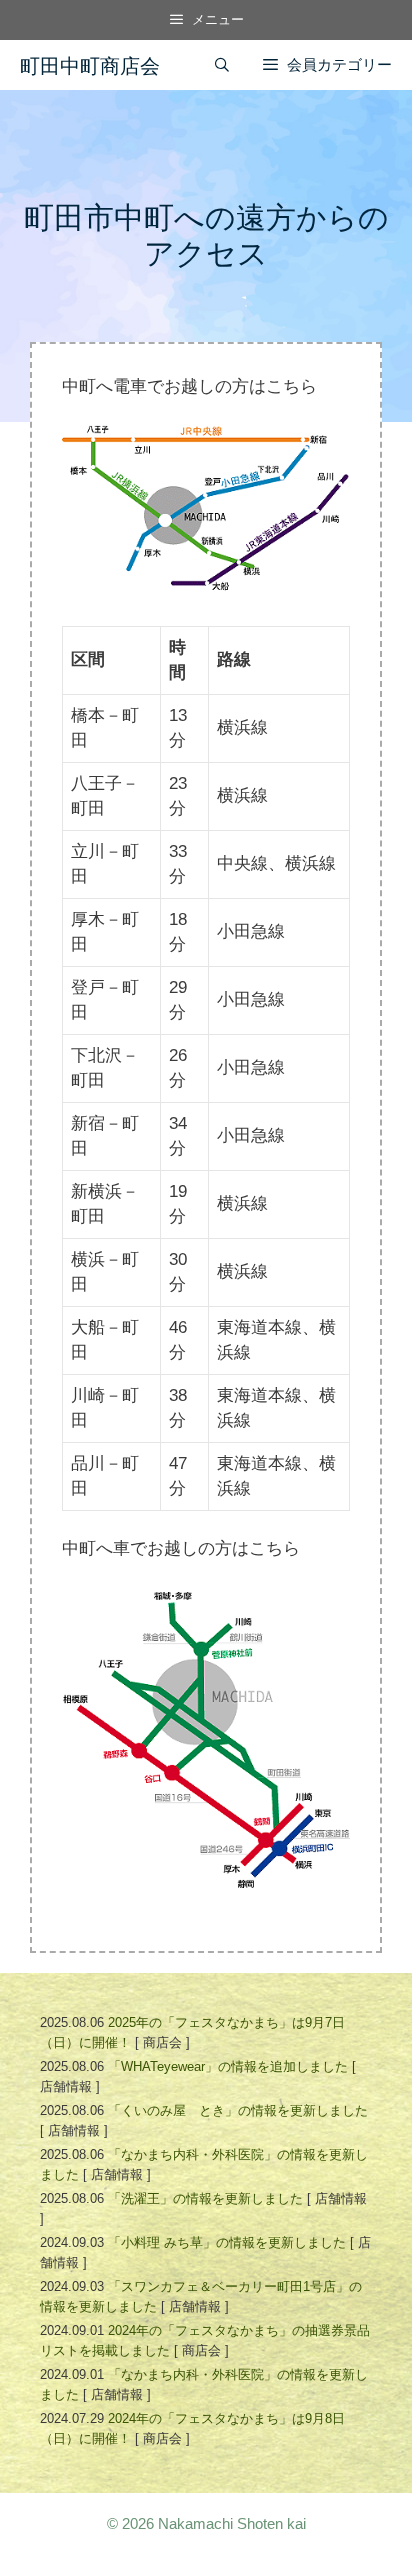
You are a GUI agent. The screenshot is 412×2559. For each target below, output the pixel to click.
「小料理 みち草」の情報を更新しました (227, 2242)
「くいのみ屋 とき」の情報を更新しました (238, 2110)
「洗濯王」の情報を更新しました (205, 2198)
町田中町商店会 (90, 65)
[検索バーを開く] (222, 65)
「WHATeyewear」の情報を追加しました (228, 2066)
